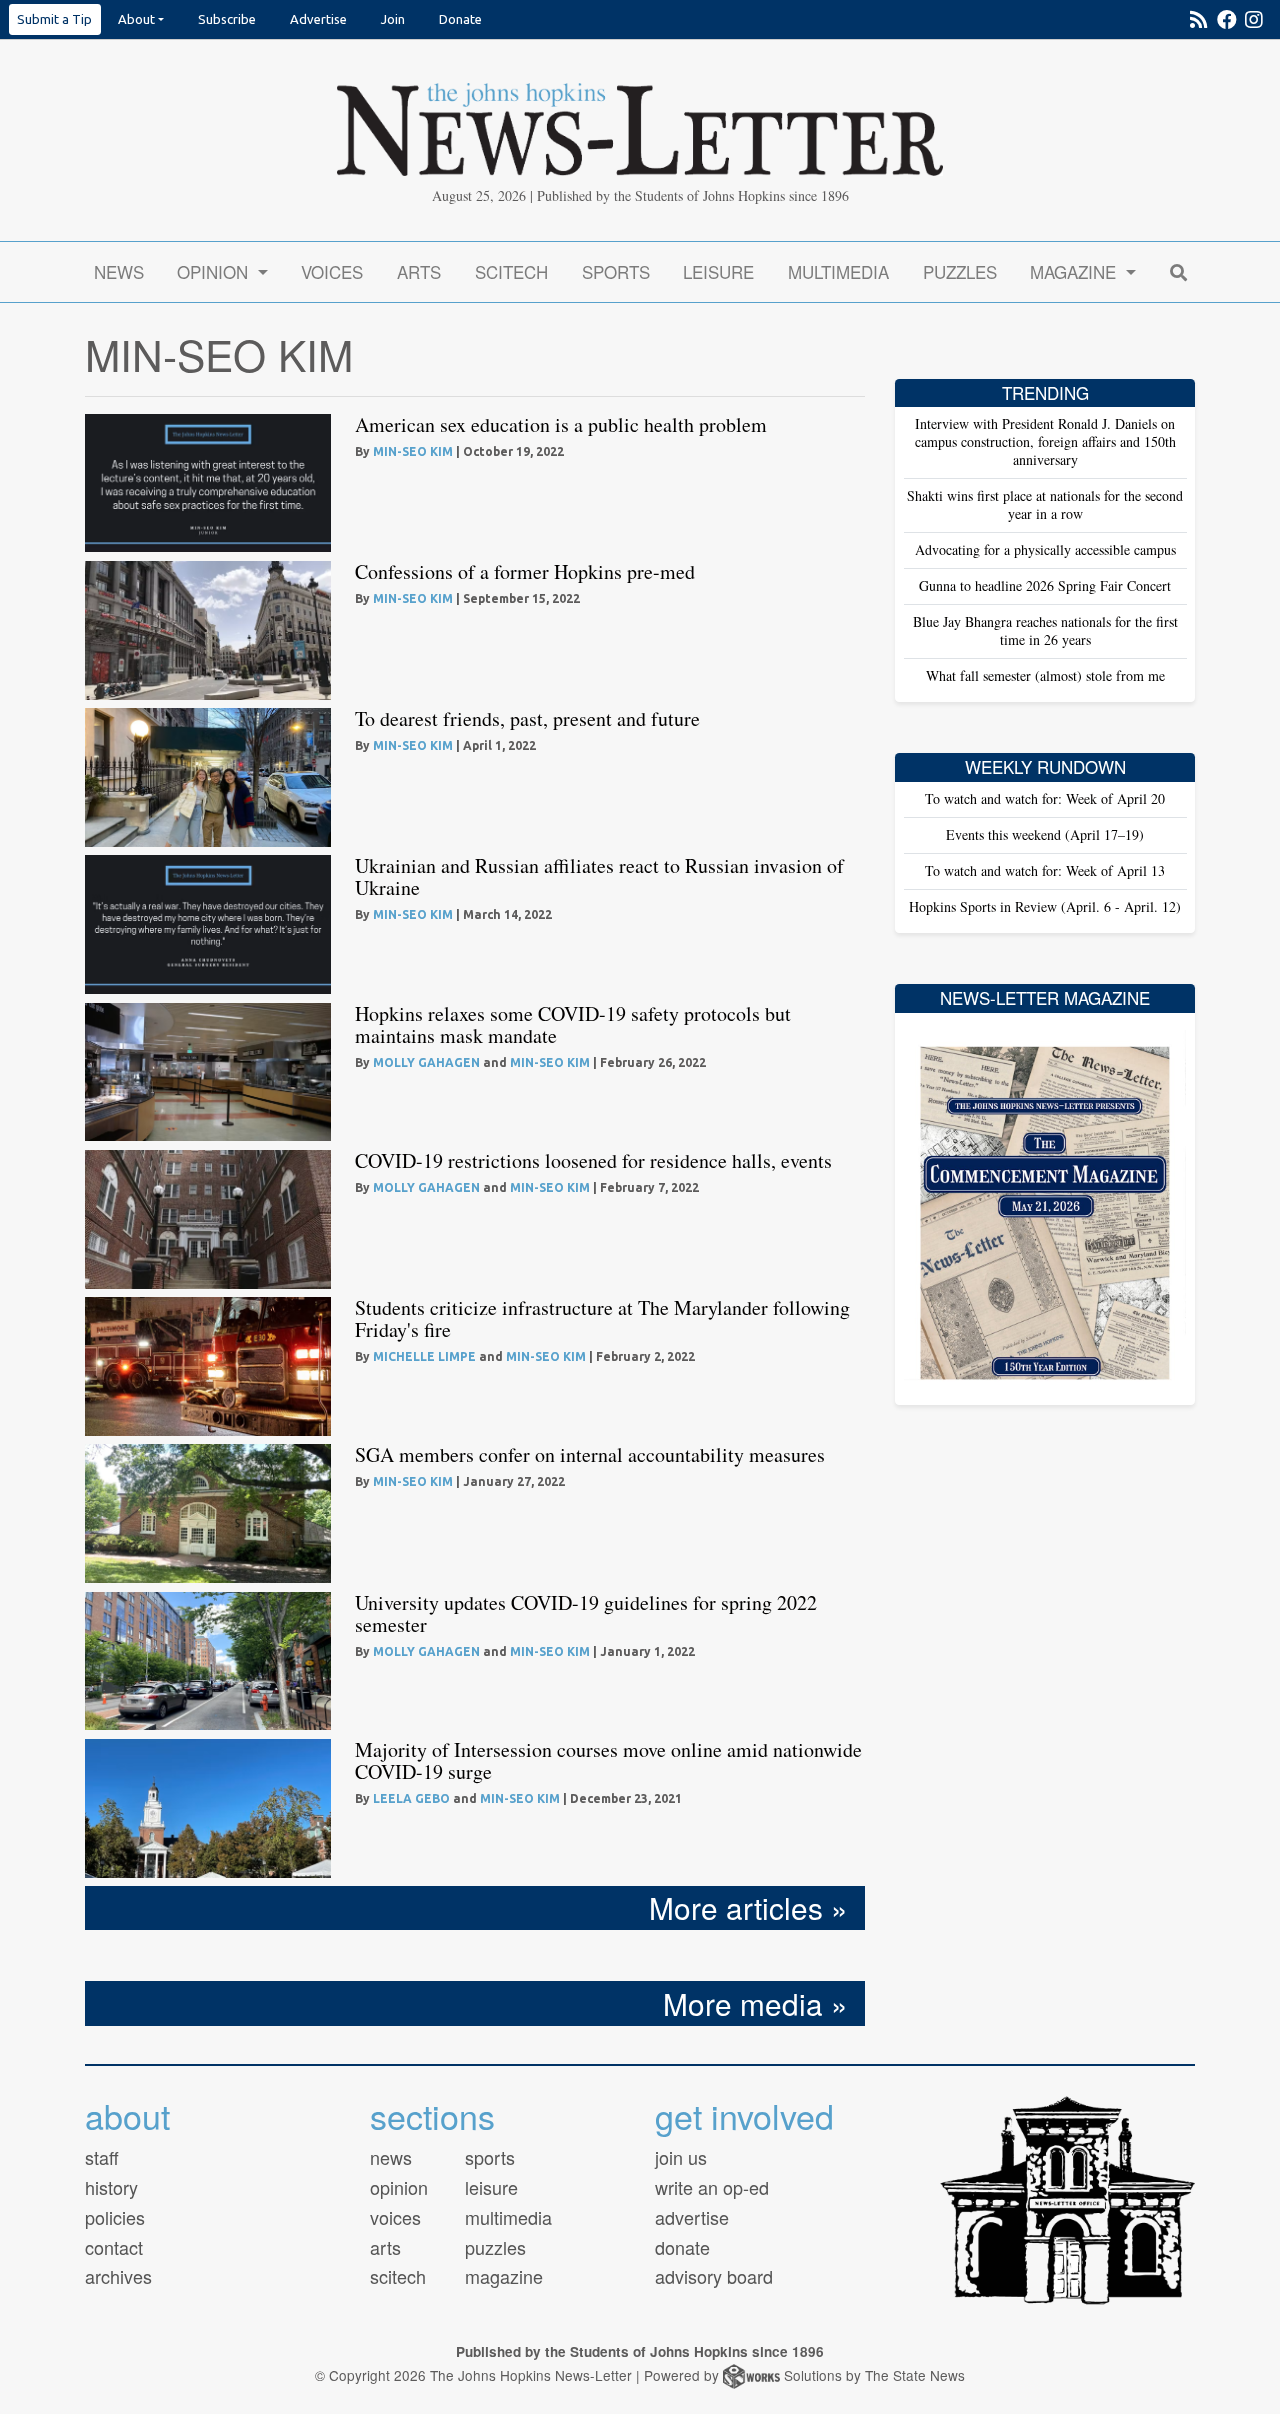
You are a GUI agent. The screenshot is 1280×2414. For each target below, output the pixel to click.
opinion (399, 2187)
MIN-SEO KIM (413, 451)
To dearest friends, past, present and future (527, 718)
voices (395, 2217)
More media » (755, 2003)
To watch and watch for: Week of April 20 (1045, 798)
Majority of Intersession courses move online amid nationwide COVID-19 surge (608, 1760)
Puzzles (960, 271)
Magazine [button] (1075, 271)
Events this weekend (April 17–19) (1045, 834)
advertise (692, 2217)
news (391, 2157)
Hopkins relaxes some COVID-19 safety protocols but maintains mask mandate (573, 1024)
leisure (491, 2187)
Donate (460, 19)
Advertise (318, 19)
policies (115, 2217)
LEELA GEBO (411, 1798)
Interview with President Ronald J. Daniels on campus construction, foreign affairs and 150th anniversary (1045, 441)
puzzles (495, 2247)
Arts (419, 271)
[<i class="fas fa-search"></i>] (1178, 271)
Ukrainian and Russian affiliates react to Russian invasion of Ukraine (599, 876)
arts (385, 2247)
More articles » (748, 1907)
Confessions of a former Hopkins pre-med (525, 571)
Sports (616, 271)
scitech (398, 2276)
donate (682, 2247)
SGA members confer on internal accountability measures (590, 1454)
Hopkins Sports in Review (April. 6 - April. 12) (1045, 906)
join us (681, 2157)
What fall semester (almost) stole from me (1045, 675)
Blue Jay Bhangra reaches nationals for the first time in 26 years (1045, 630)
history (111, 2187)
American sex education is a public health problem (561, 424)
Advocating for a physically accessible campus (1045, 549)
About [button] (136, 19)
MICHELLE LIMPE (424, 1356)
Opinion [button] (215, 271)
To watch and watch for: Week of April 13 (1045, 870)
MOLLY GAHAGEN (426, 1062)
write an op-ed (712, 2187)
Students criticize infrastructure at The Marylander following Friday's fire (602, 1318)
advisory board (714, 2276)
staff (102, 2157)
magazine (504, 2276)
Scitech (511, 271)
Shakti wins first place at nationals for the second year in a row (1045, 504)
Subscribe (227, 19)
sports (490, 2157)
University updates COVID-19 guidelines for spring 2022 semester (586, 1613)
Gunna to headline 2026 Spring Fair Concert (1045, 585)
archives (118, 2276)
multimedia (508, 2217)
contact (114, 2247)
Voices (332, 271)
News (119, 271)
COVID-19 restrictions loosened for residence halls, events (593, 1160)
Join (393, 19)
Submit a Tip (54, 19)
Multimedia (838, 271)
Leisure (718, 271)
